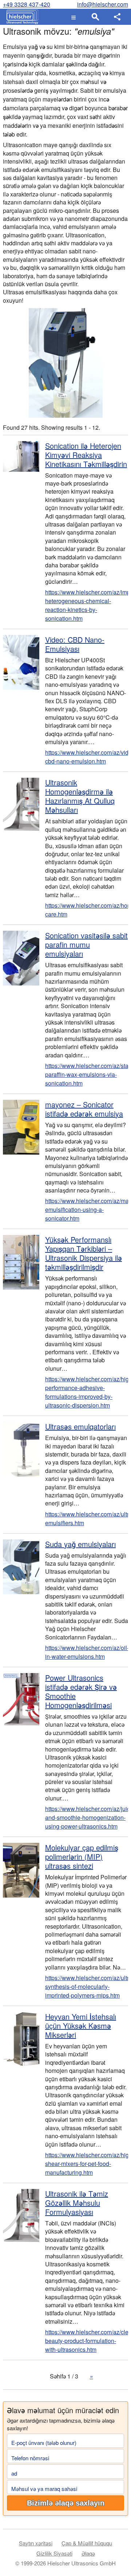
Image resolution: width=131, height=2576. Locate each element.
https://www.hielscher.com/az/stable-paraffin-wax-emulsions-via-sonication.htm (87, 1074)
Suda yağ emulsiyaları (80, 1544)
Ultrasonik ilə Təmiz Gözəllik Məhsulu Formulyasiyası (77, 2203)
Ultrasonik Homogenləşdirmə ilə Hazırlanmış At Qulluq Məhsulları (80, 796)
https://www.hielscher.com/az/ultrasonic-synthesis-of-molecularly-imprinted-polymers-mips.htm (87, 1986)
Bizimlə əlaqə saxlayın (66, 2503)
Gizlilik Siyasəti (54, 2553)
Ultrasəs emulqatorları (80, 1426)
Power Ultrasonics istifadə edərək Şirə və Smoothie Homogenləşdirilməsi (81, 1691)
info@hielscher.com (103, 4)
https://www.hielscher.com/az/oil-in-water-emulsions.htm (87, 1652)
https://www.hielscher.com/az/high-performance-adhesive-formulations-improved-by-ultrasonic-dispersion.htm (87, 1392)
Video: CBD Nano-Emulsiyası (75, 644)
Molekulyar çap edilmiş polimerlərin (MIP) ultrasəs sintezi (82, 1857)
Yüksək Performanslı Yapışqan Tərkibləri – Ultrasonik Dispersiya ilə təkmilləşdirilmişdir (84, 1253)
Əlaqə (88, 2553)
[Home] (21, 17)
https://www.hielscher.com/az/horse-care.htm (87, 910)
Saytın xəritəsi (36, 2543)
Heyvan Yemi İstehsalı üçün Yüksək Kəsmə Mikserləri (81, 2026)
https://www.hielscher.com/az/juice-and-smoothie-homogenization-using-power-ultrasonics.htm (87, 1817)
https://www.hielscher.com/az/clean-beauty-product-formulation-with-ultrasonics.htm (87, 2341)
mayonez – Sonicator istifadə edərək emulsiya (84, 1109)
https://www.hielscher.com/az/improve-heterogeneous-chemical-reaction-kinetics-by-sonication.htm (87, 605)
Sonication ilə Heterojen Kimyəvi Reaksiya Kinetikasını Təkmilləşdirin (86, 455)
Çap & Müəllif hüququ (87, 2543)
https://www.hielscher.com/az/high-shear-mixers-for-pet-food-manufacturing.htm (87, 2164)
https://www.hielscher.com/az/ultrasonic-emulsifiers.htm (87, 1518)
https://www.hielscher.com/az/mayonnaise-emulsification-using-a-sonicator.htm (87, 1209)
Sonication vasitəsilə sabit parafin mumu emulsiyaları (86, 944)
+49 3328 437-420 (27, 4)
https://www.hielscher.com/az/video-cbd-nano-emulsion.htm (87, 757)
